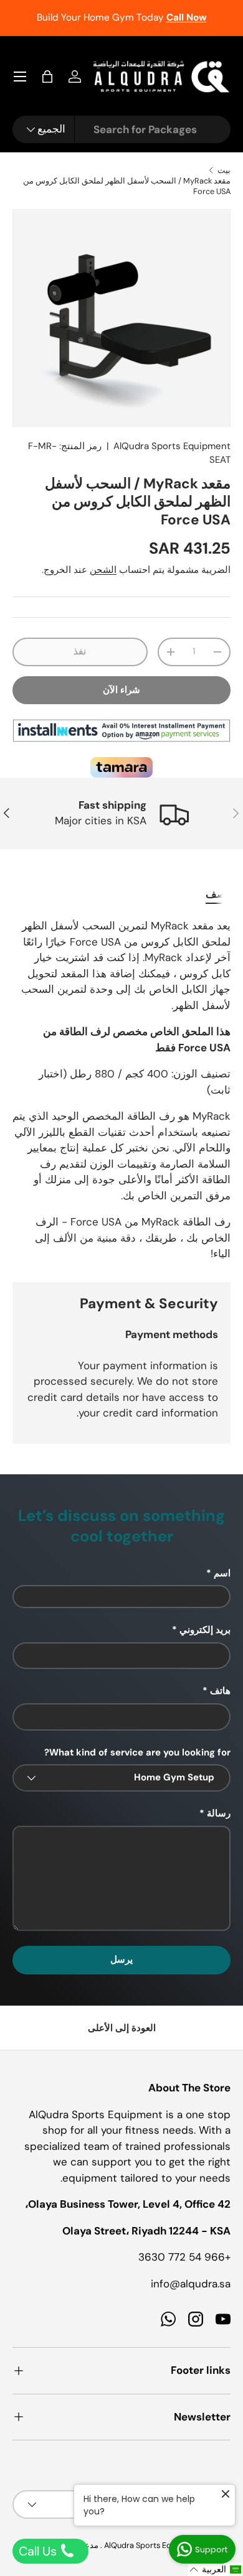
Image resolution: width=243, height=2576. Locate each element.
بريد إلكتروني (205, 1630)
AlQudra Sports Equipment (172, 446)
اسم (222, 1573)
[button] (47, 77)
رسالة (219, 1813)
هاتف (220, 1691)
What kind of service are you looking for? (137, 1752)
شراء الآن (121, 690)
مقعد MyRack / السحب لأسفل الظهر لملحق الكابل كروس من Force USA (127, 186)
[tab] (218, 894)
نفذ (80, 651)
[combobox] (121, 129)
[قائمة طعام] (20, 77)
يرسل (121, 1960)
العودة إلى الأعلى (122, 2028)
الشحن (103, 570)
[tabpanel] (121, 1090)
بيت (224, 170)
